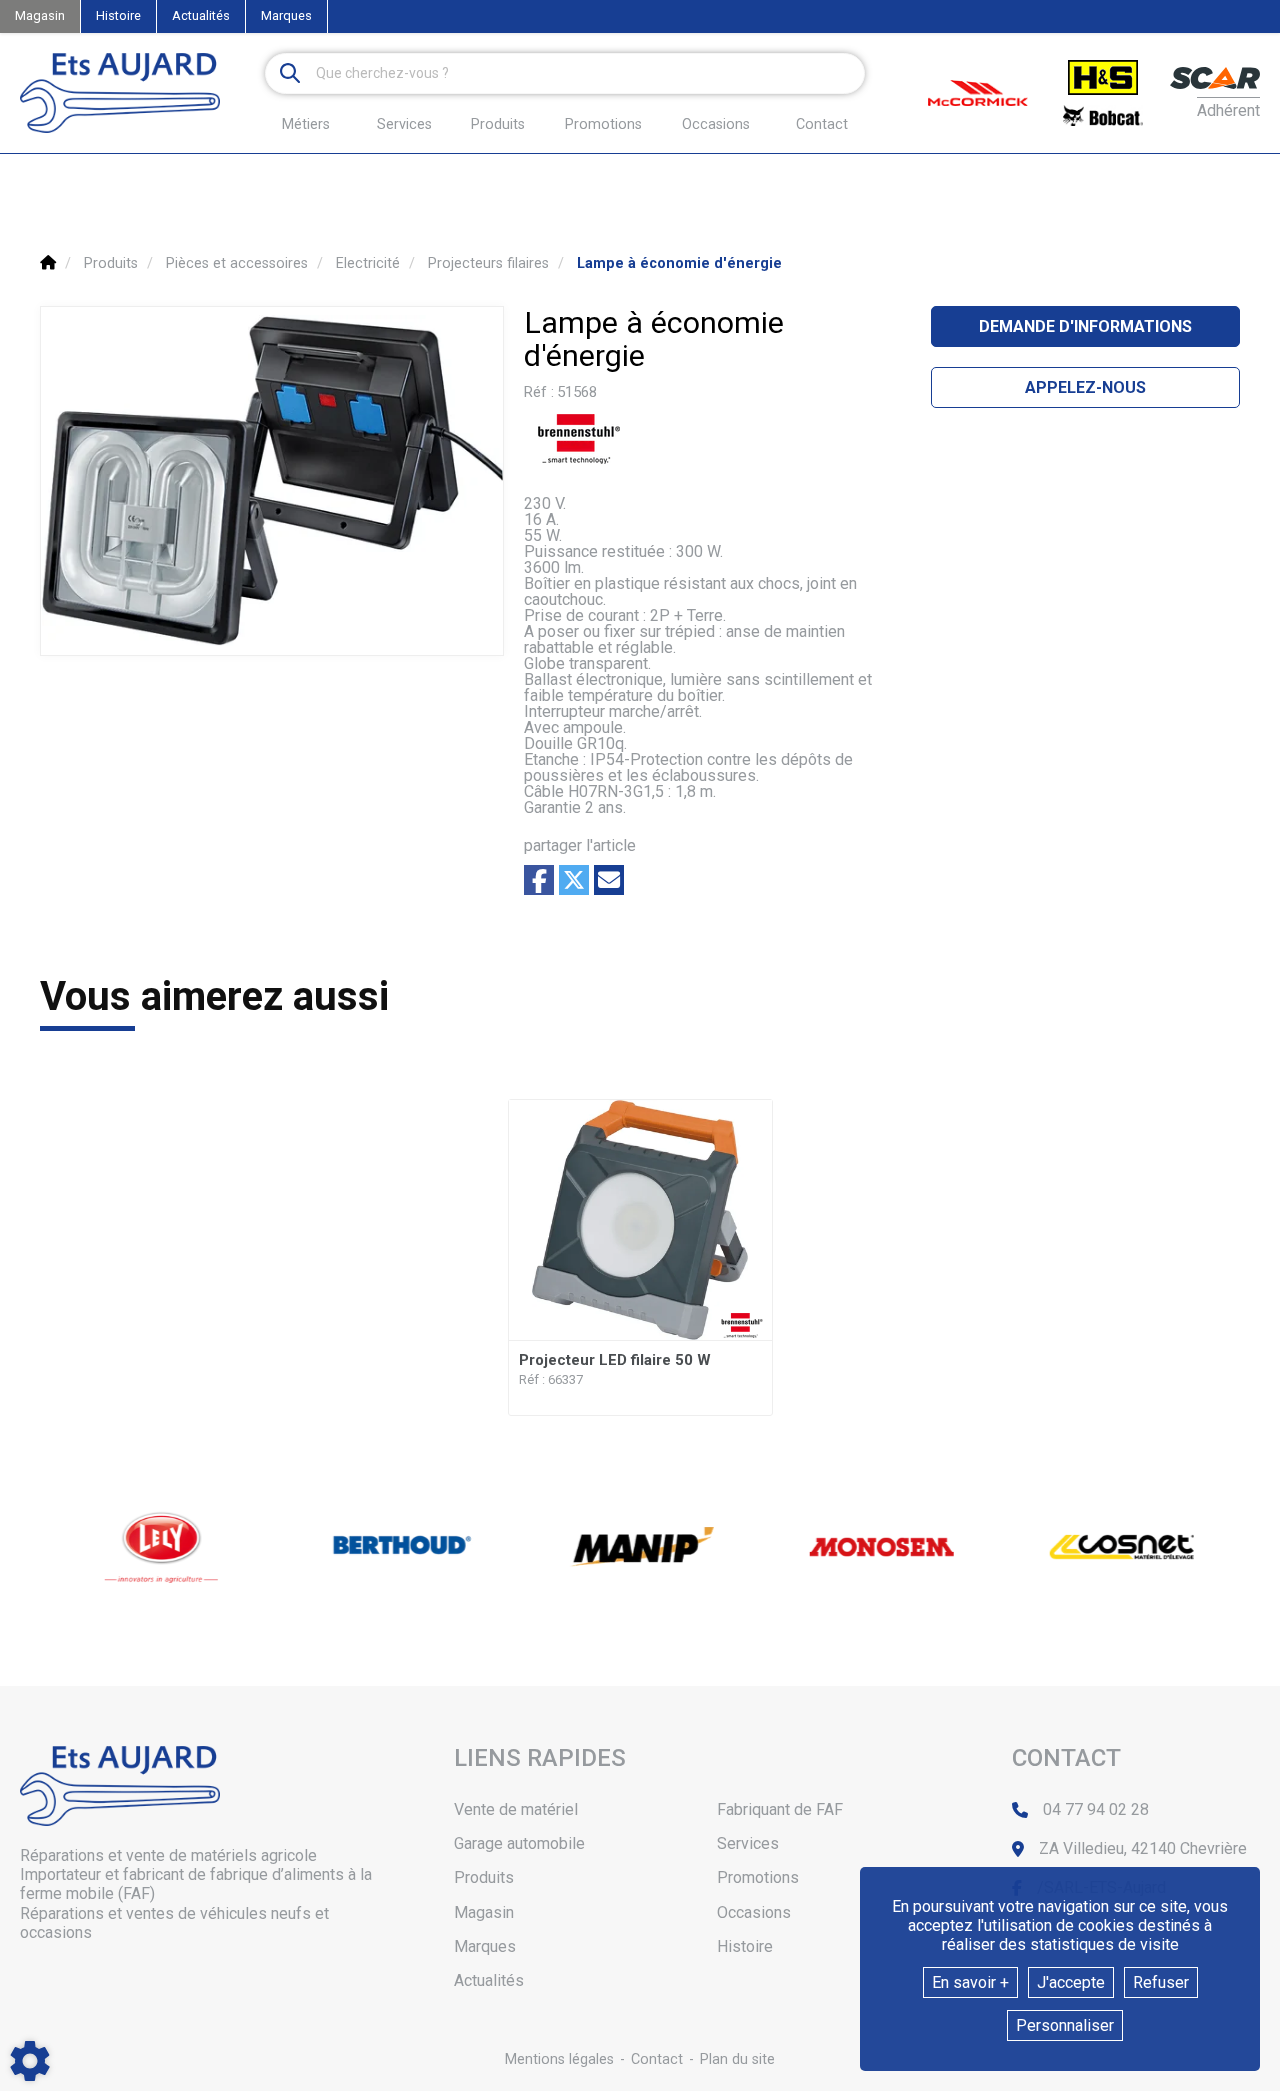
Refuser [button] (1161, 1982)
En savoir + (970, 1982)
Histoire (118, 15)
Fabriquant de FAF (780, 1809)
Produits (498, 124)
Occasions (716, 125)
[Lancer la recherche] (290, 73)
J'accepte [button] (1071, 1982)
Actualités (201, 15)
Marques (286, 15)
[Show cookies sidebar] (30, 2061)
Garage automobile (519, 1843)
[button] (679, 263)
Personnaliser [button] (1065, 2025)
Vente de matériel (516, 1809)
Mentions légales (559, 2059)
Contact (822, 125)
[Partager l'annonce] (609, 880)
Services (748, 1843)
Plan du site (737, 2059)
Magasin (40, 15)
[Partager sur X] (574, 880)
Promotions (603, 125)
